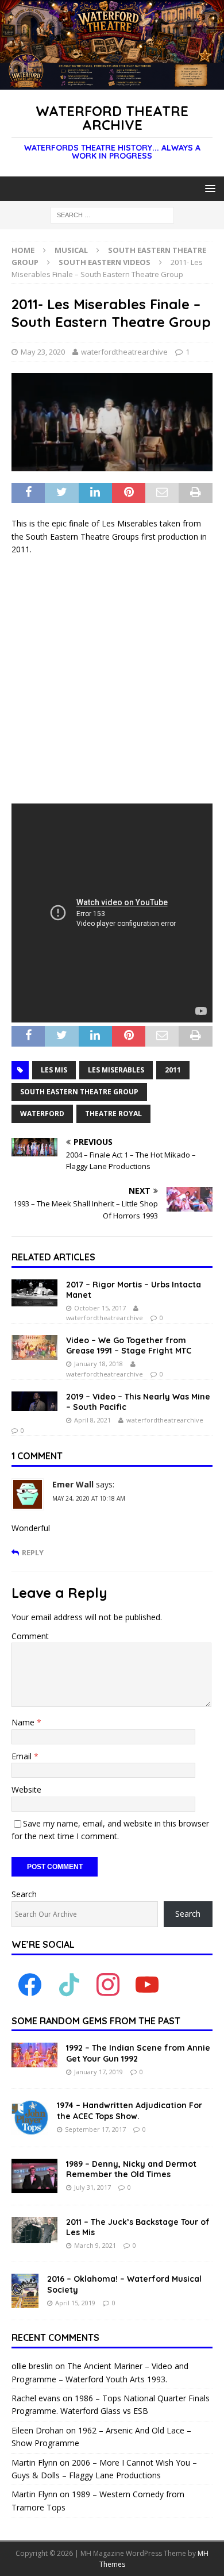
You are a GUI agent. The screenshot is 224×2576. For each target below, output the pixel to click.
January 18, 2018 (99, 1364)
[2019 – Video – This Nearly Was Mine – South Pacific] (34, 1401)
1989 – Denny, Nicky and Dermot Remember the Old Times (131, 2169)
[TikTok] (69, 1984)
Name (24, 1722)
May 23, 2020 (43, 352)
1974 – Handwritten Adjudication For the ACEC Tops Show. (130, 2110)
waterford (42, 1114)
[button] (208, 188)
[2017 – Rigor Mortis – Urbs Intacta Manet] (34, 1293)
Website (26, 1789)
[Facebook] (30, 1984)
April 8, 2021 (92, 1420)
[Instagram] (108, 1984)
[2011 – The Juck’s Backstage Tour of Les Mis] (34, 2230)
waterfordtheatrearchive (124, 352)
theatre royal (113, 1114)
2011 (173, 1070)
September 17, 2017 (95, 2129)
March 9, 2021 (95, 2245)
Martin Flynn (34, 2462)
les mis (54, 1070)
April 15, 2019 (75, 2303)
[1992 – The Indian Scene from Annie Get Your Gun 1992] (34, 2055)
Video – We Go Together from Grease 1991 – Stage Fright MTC (129, 1345)
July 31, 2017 (92, 2187)
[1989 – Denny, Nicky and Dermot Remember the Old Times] (34, 2176)
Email (23, 1756)
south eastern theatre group (79, 1092)
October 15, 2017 (100, 1308)
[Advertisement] (112, 680)
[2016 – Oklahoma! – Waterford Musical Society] (25, 2291)
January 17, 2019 (99, 2072)
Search (24, 1894)
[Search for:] (112, 215)
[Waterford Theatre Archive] (112, 83)
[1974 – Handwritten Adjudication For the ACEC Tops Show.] (30, 2117)
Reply (33, 1553)
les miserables (116, 1070)
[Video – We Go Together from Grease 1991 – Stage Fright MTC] (34, 1347)
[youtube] (147, 1984)
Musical (71, 250)
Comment (30, 1636)
